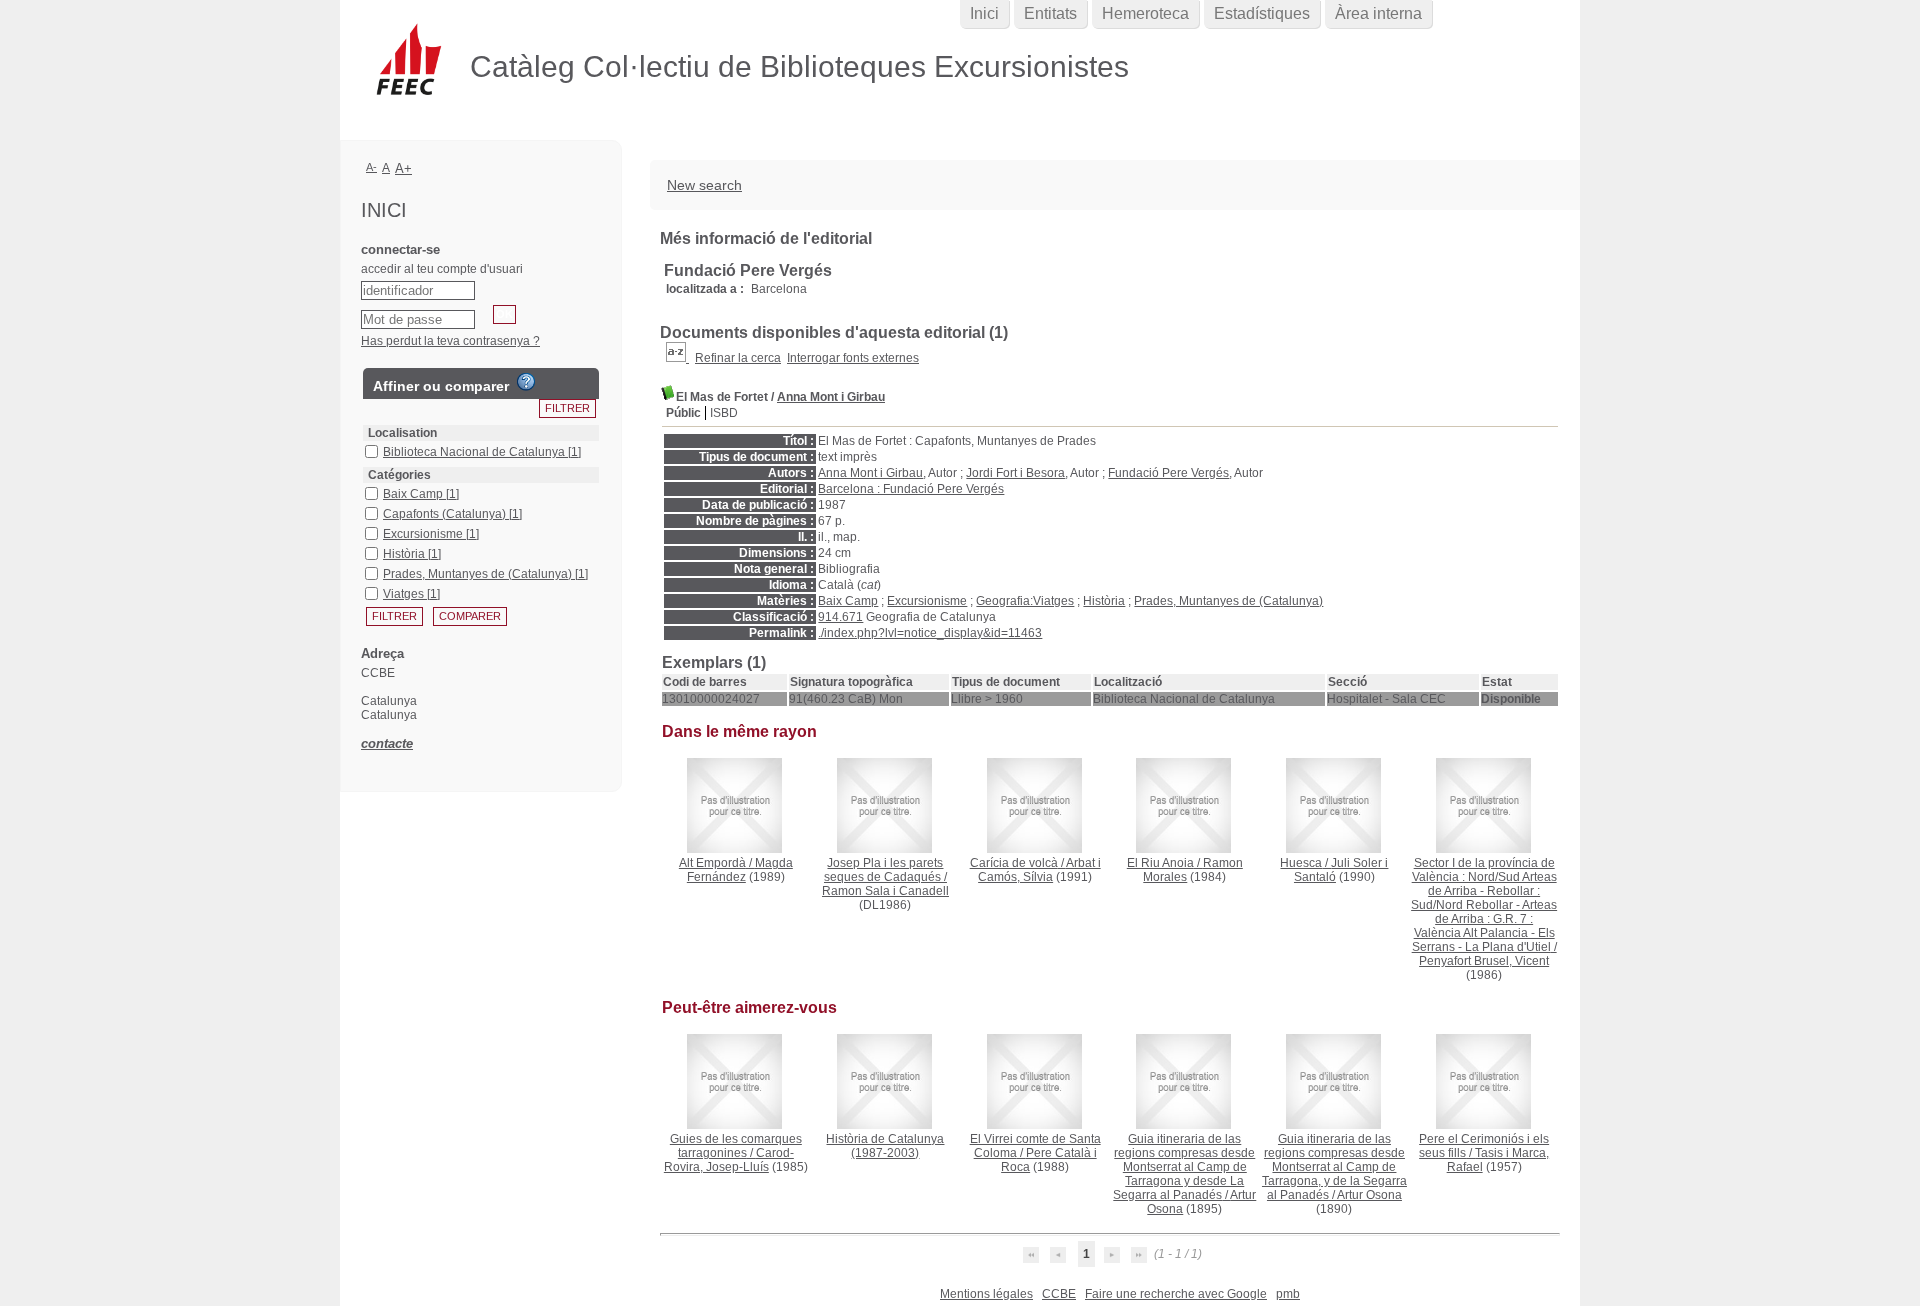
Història (1104, 601)
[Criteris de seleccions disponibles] (677, 358)
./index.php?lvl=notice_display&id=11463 (930, 633)
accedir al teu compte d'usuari (442, 269)
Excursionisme (927, 601)
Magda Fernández (740, 870)
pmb (1288, 1294)
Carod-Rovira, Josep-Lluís (729, 1160)
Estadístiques (1262, 13)
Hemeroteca (1145, 13)
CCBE (1059, 1294)
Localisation (402, 433)
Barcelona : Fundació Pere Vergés (911, 489)
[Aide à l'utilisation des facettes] (526, 382)
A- (371, 167)
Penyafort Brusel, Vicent (1484, 961)
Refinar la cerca (738, 358)
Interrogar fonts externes (853, 358)
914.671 (840, 617)
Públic (683, 413)
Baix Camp (848, 601)
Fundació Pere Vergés (1168, 473)
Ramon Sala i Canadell (885, 891)
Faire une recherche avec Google (1176, 1294)
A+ (403, 168)
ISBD (724, 413)
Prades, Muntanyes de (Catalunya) (1228, 601)
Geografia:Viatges (1025, 601)
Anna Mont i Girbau (831, 397)
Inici (984, 13)
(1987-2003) (885, 1146)
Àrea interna (1378, 13)
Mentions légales (986, 1294)
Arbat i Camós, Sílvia (1039, 870)
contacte (387, 743)
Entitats (1050, 13)
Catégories (399, 475)
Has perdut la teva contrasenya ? (450, 341)
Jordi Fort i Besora (1015, 473)
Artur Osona (1369, 1195)
